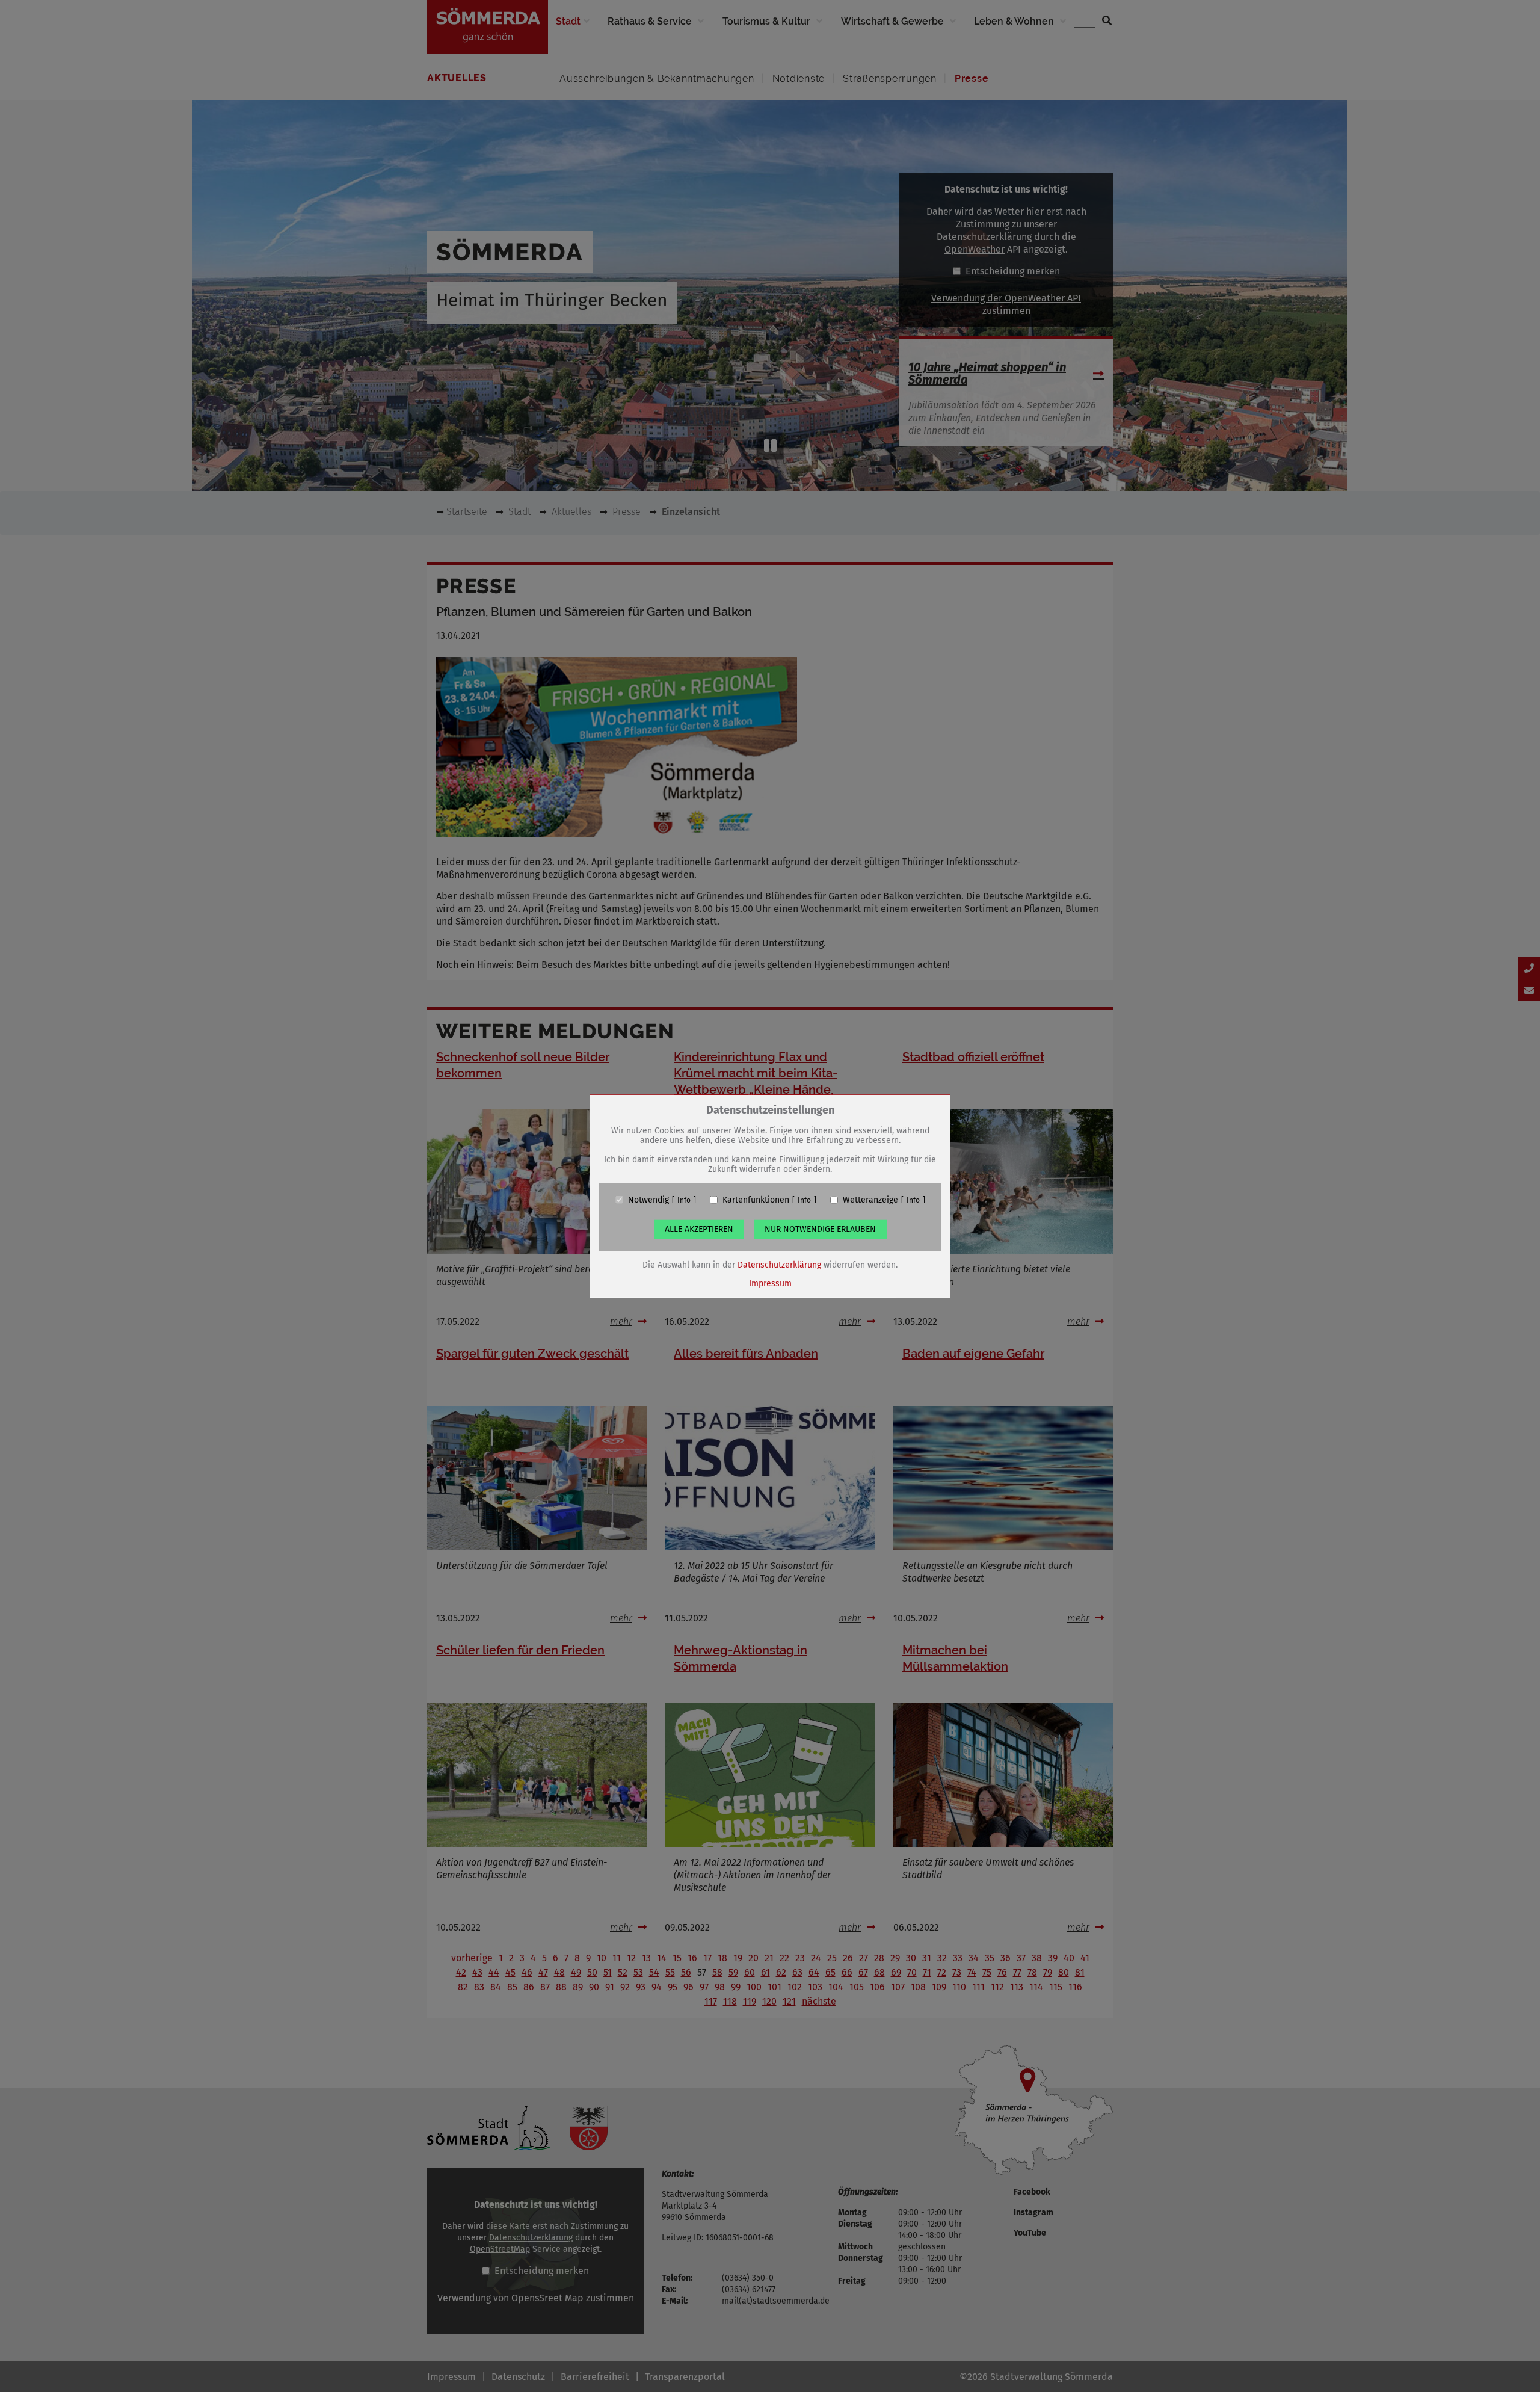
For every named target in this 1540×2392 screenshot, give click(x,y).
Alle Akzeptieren (699, 1229)
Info (684, 1200)
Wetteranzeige (870, 1200)
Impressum (770, 1283)
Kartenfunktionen (756, 1200)
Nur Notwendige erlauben (820, 1229)
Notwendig (648, 1200)
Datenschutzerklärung (779, 1264)
